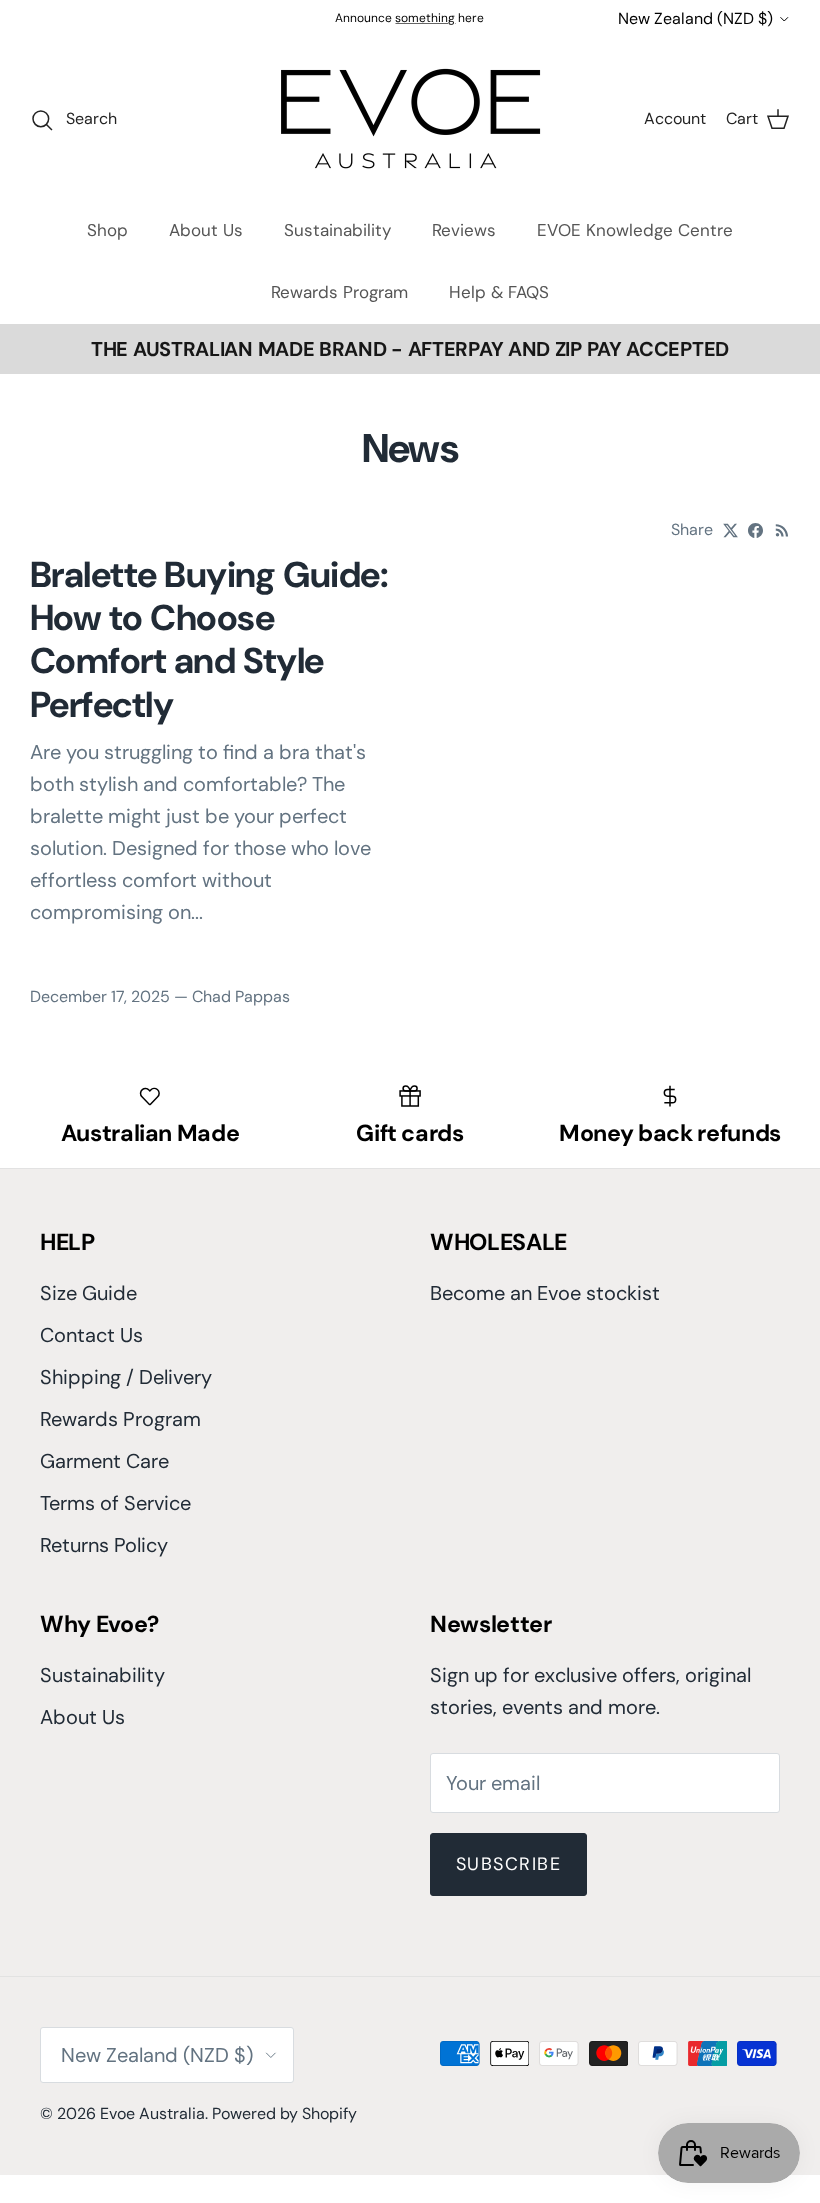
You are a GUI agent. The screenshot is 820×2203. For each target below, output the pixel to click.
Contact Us (91, 1335)
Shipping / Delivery (126, 1377)
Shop (107, 230)
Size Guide (88, 1293)
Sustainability (337, 230)
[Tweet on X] (730, 530)
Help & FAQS (499, 292)
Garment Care (104, 1461)
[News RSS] (782, 530)
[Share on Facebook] (755, 530)
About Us (206, 230)
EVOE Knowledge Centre (635, 230)
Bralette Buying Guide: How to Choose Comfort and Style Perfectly (209, 639)
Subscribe (508, 1864)
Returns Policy (104, 1545)
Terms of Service (115, 1503)
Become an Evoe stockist (545, 1293)
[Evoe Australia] (410, 118)
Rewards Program (339, 292)
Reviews (464, 230)
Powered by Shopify (284, 2113)
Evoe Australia (152, 2113)
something (425, 18)
